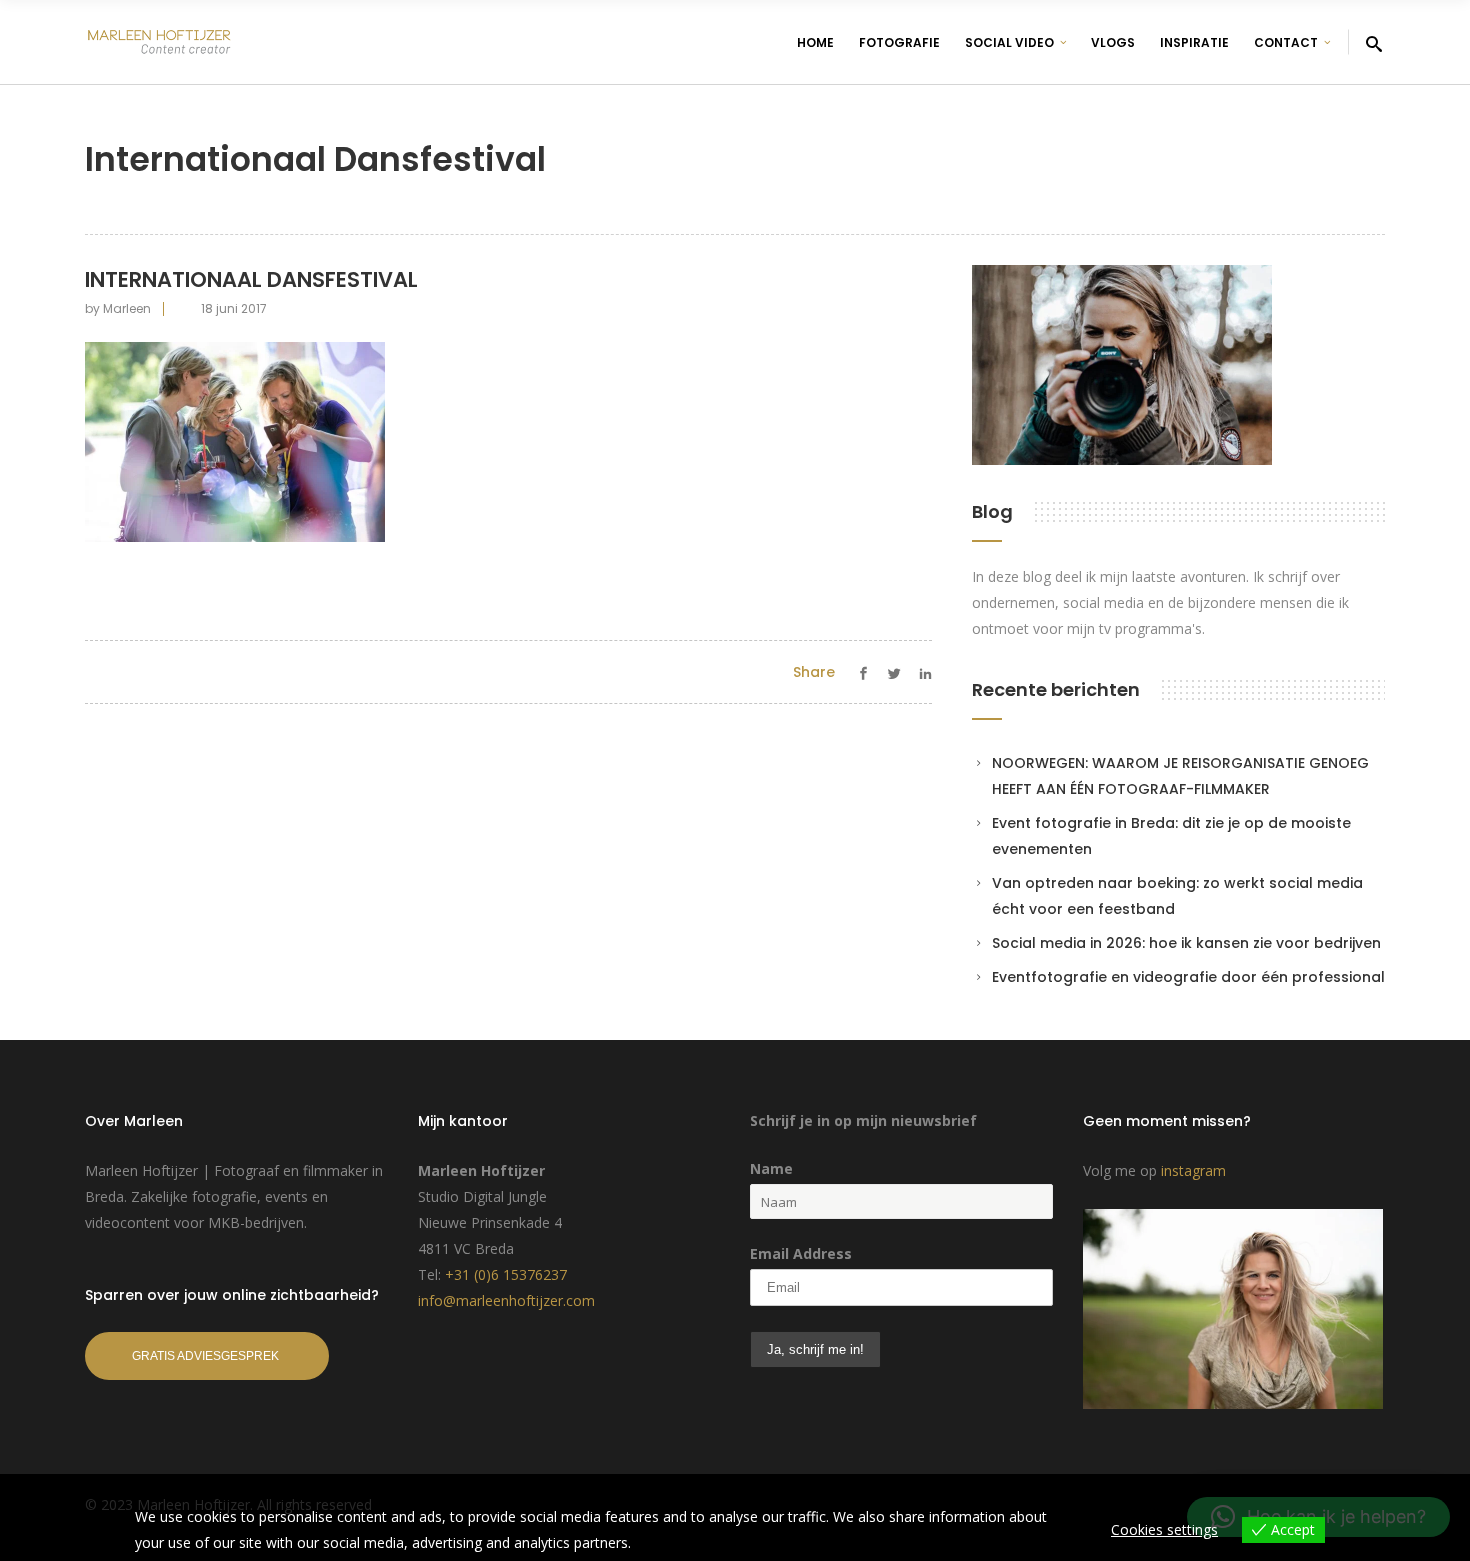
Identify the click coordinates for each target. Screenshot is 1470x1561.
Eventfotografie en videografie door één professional (1188, 977)
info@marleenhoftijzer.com (506, 1300)
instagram (1193, 1170)
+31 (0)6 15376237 (506, 1274)
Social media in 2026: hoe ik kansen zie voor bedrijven (1186, 943)
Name (771, 1168)
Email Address (801, 1253)
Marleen (127, 308)
